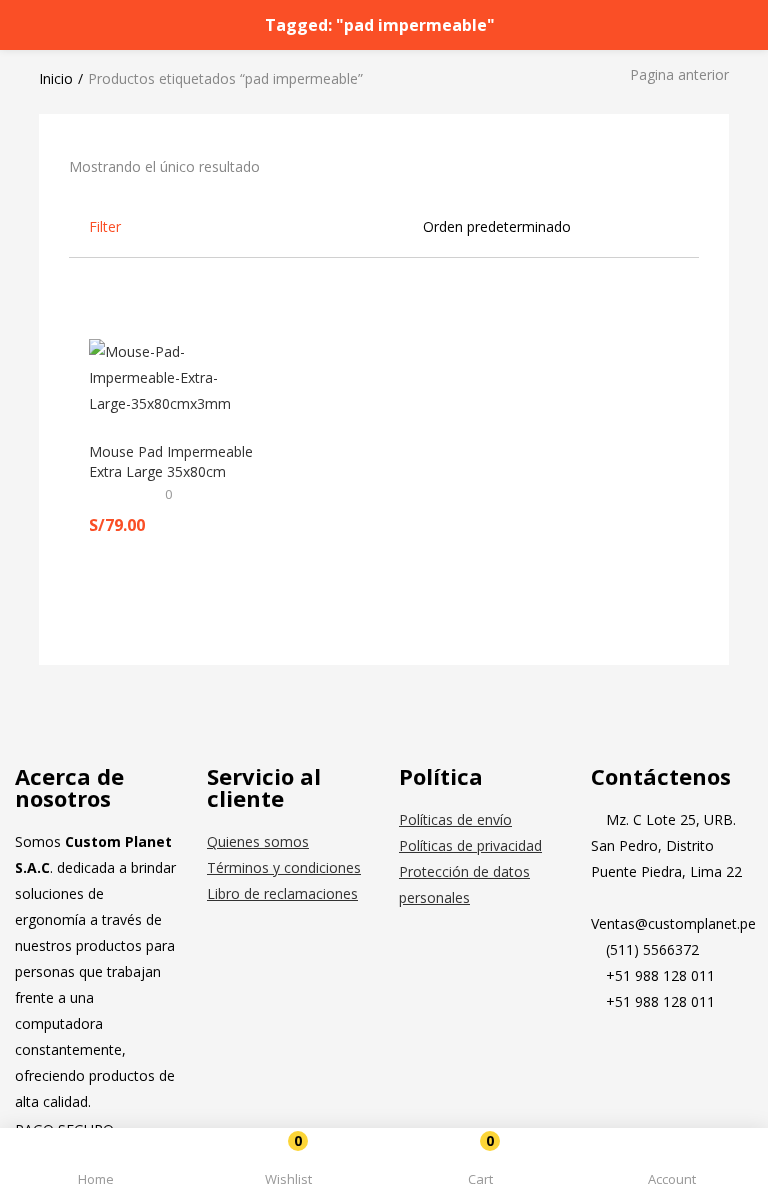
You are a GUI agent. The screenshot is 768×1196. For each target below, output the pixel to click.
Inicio (56, 78)
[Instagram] (670, 1054)
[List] (692, 226)
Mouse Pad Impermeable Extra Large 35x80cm (171, 461)
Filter (105, 226)
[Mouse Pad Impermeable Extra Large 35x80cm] (174, 376)
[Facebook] (616, 1054)
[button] (480, 1165)
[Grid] (664, 226)
